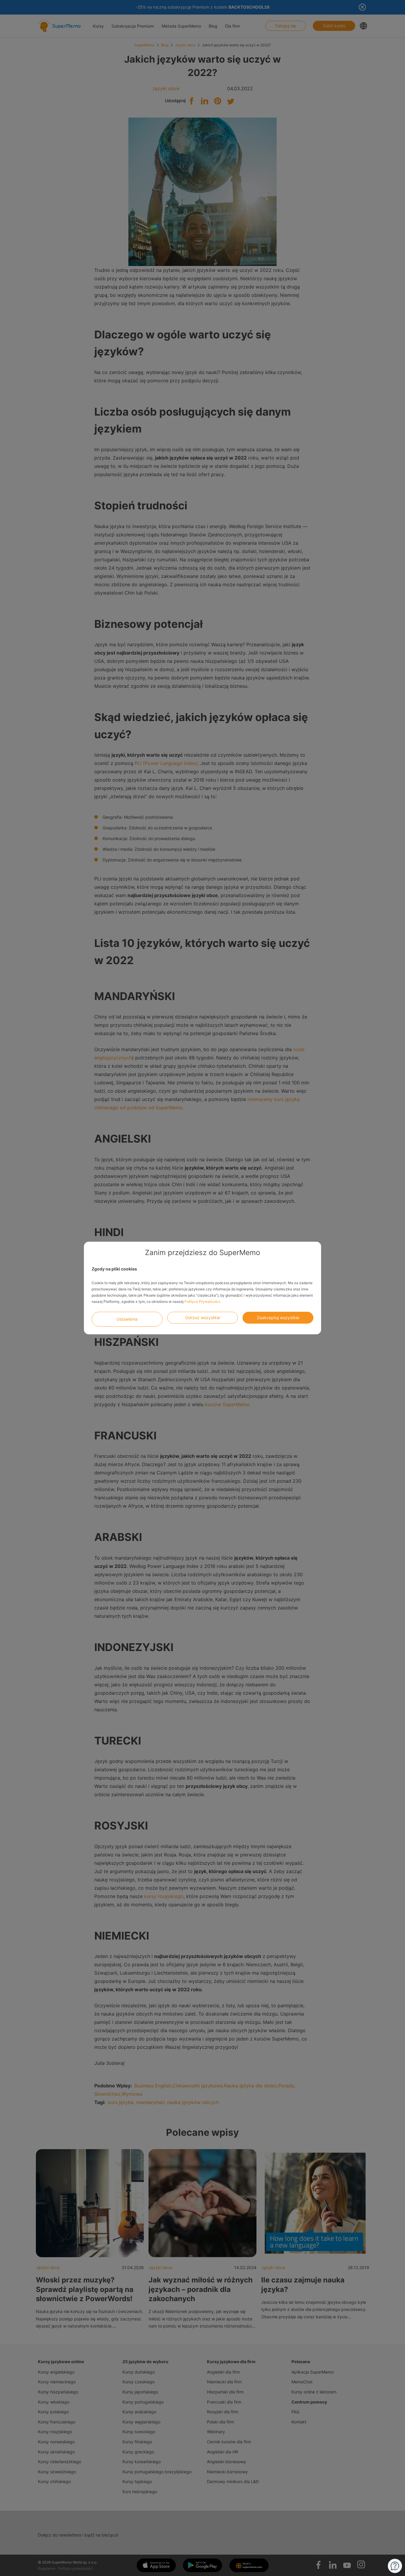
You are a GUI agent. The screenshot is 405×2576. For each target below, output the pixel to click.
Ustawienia (127, 1319)
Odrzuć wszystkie (203, 1318)
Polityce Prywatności (202, 1302)
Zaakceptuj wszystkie (278, 1318)
